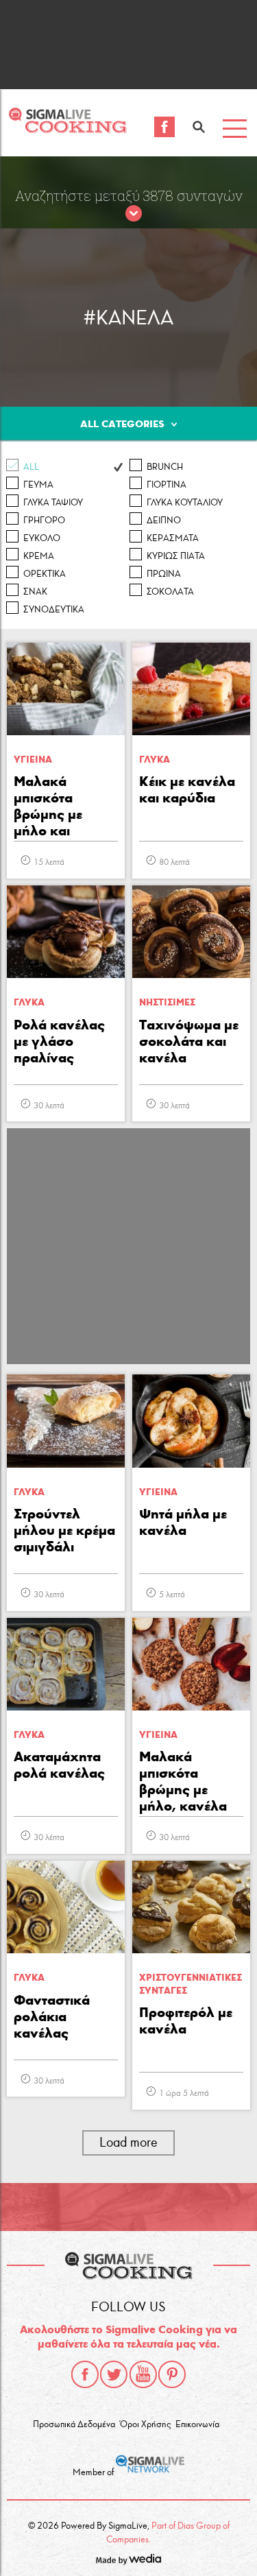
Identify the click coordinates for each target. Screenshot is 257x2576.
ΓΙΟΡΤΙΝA (167, 485)
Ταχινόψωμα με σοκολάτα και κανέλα (189, 1041)
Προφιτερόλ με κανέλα (186, 2020)
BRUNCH (165, 467)
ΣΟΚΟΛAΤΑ (170, 592)
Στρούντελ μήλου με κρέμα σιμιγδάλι (64, 1530)
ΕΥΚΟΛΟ (42, 538)
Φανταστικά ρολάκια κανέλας (52, 2016)
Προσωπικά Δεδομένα (74, 2424)
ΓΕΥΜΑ (38, 485)
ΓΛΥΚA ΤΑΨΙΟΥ (53, 503)
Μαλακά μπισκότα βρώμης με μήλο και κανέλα (48, 807)
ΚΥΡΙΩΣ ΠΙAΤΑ (176, 556)
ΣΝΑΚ (35, 592)
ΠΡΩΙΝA (164, 574)
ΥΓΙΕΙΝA (33, 760)
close (134, 214)
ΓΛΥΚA (155, 760)
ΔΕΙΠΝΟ (164, 521)
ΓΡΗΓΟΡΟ (44, 521)
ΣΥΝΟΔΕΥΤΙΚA (54, 610)
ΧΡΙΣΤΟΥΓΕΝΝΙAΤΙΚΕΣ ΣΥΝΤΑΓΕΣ (191, 1984)
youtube (143, 2374)
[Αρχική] (68, 129)
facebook (85, 2374)
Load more (128, 2142)
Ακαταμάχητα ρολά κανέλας (59, 1765)
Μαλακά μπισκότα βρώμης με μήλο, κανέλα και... (183, 1782)
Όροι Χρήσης (145, 2424)
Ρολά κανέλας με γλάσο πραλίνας (59, 1041)
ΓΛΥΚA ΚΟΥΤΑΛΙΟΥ (185, 503)
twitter (114, 2374)
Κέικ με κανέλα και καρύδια (187, 789)
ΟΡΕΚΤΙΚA (45, 574)
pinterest (172, 2374)
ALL (31, 467)
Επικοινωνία (197, 2424)
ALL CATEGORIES (122, 424)
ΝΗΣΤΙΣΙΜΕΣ (167, 1002)
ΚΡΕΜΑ (39, 556)
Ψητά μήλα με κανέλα (183, 1522)
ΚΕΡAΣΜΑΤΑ (173, 538)
